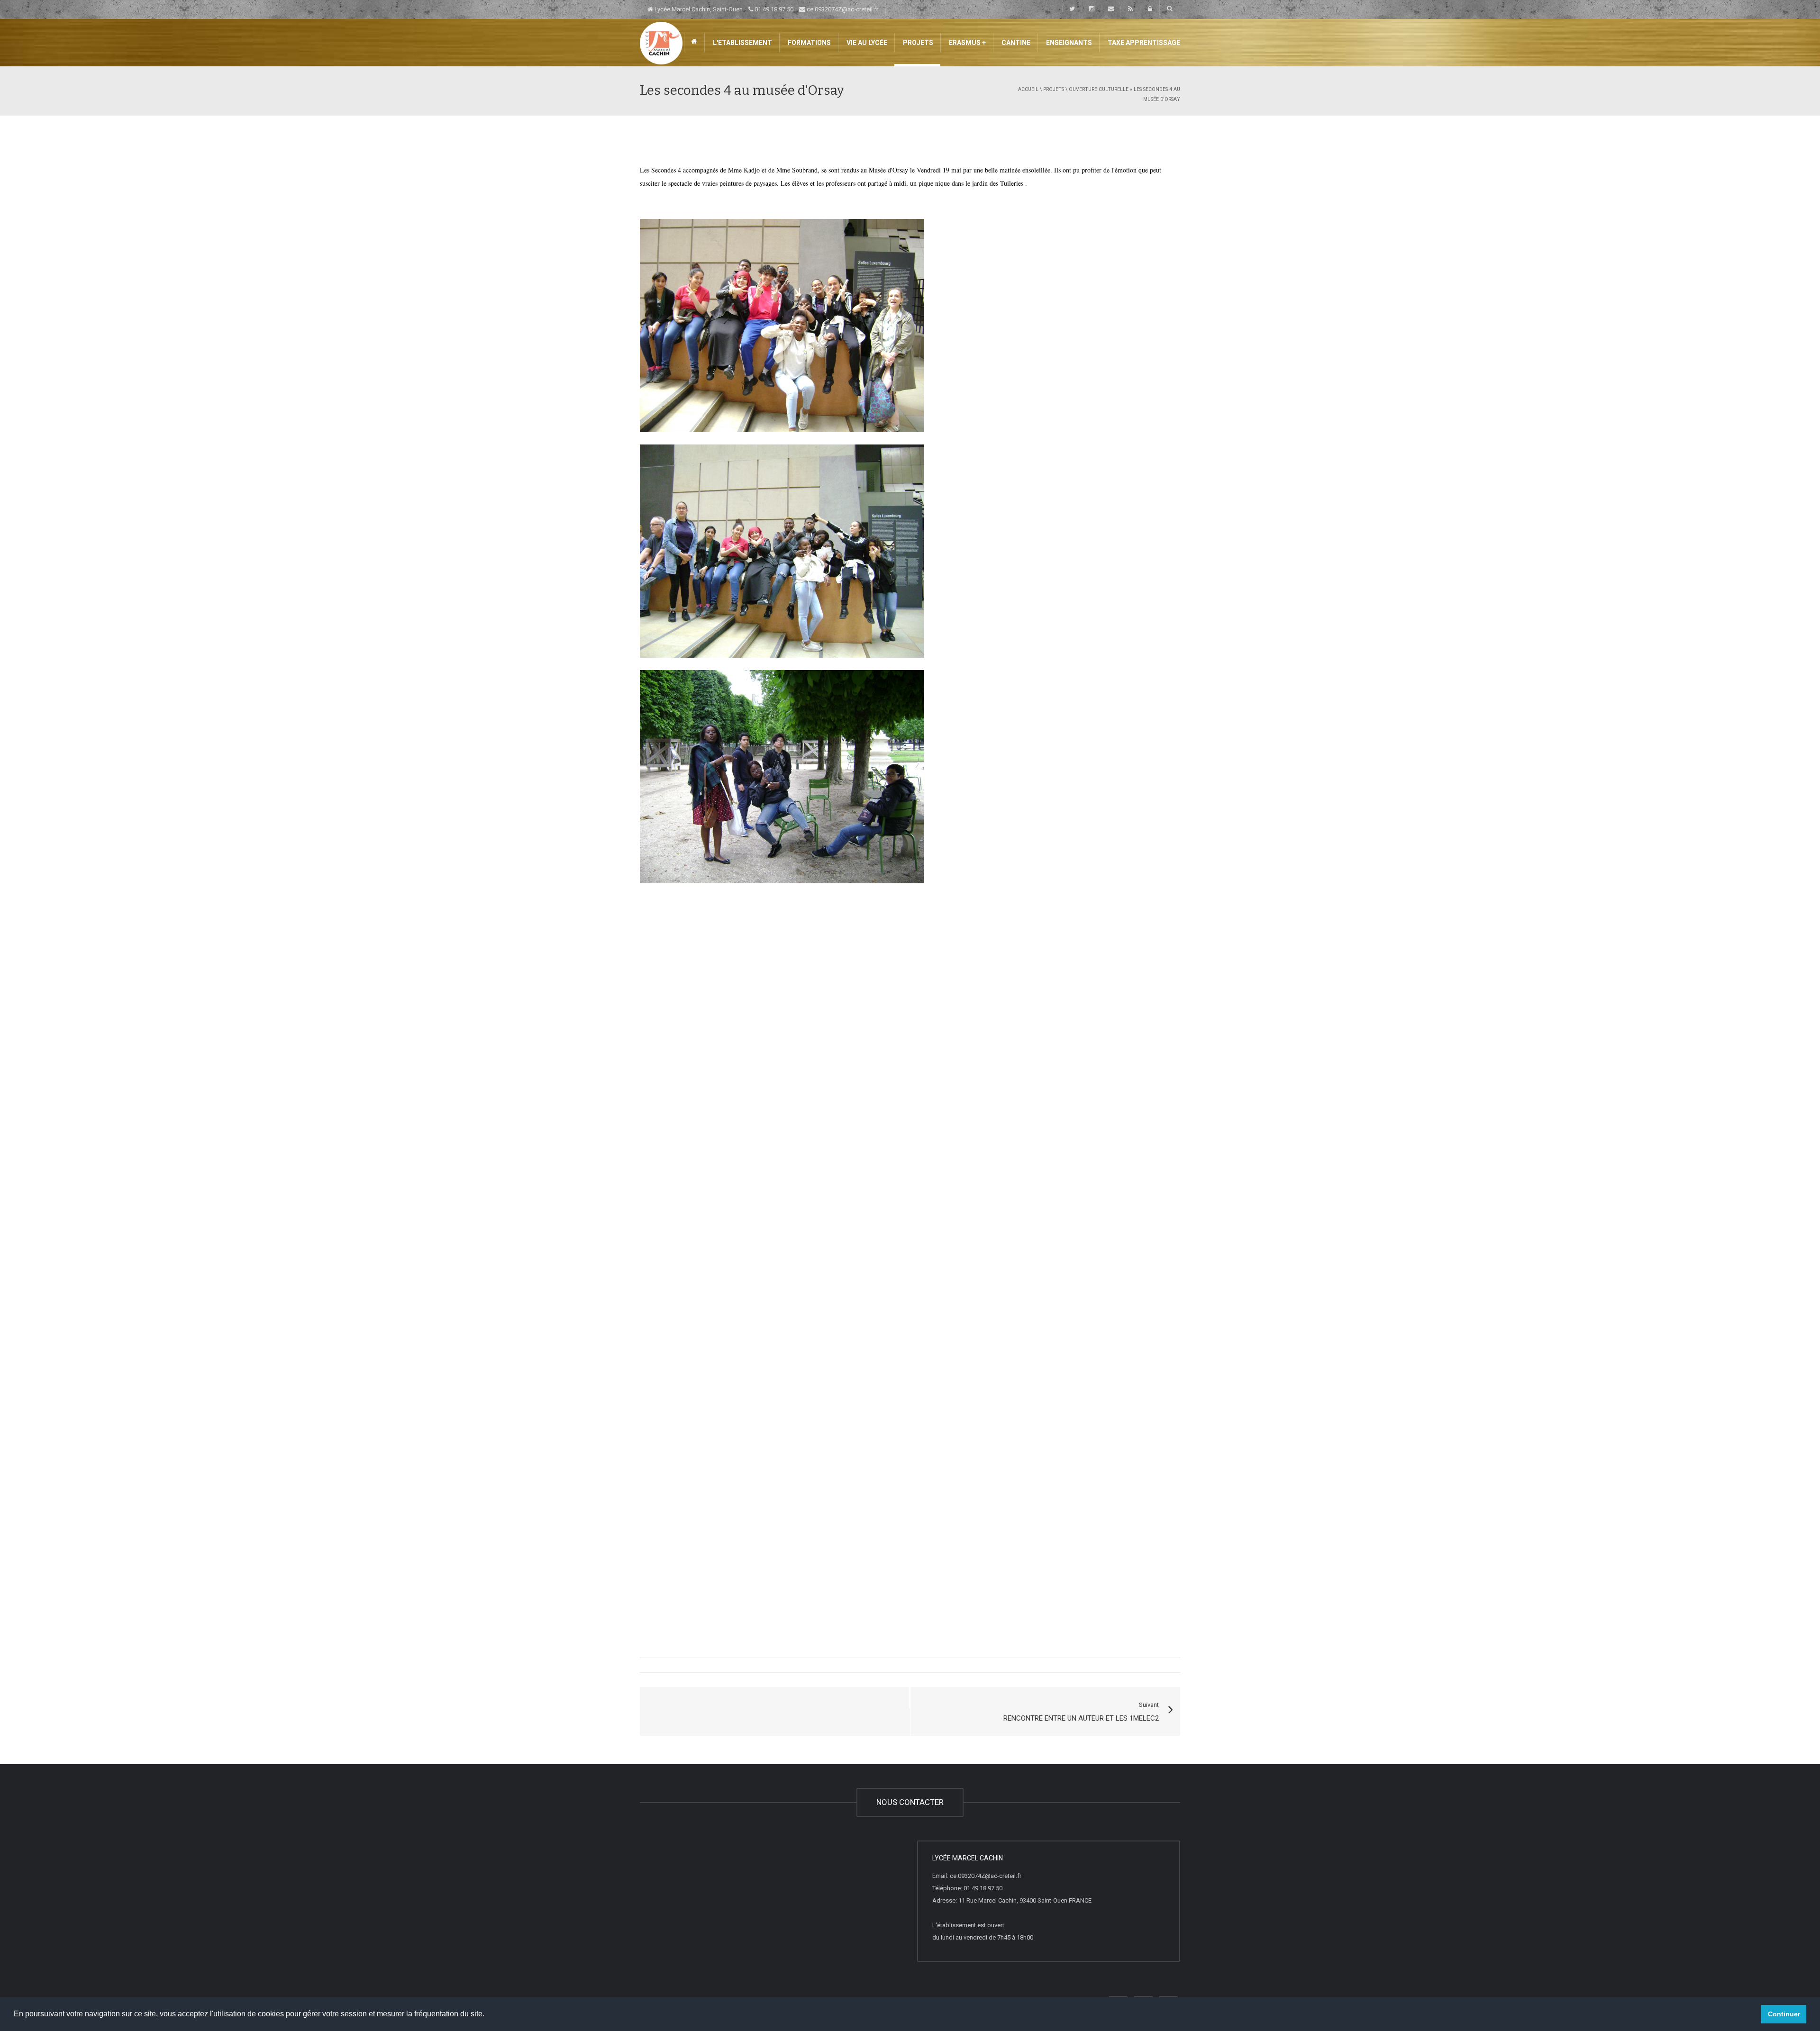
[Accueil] (661, 42)
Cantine (1015, 43)
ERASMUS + (967, 43)
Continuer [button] (1784, 2014)
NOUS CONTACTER (910, 1802)
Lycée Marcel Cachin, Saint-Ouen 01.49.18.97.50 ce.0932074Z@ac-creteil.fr (766, 9)
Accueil (1028, 89)
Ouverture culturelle (1099, 89)
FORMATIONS (809, 43)
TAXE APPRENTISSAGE (1143, 43)
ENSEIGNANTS (1068, 43)
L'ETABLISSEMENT (742, 43)
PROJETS (917, 43)
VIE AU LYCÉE (866, 43)
